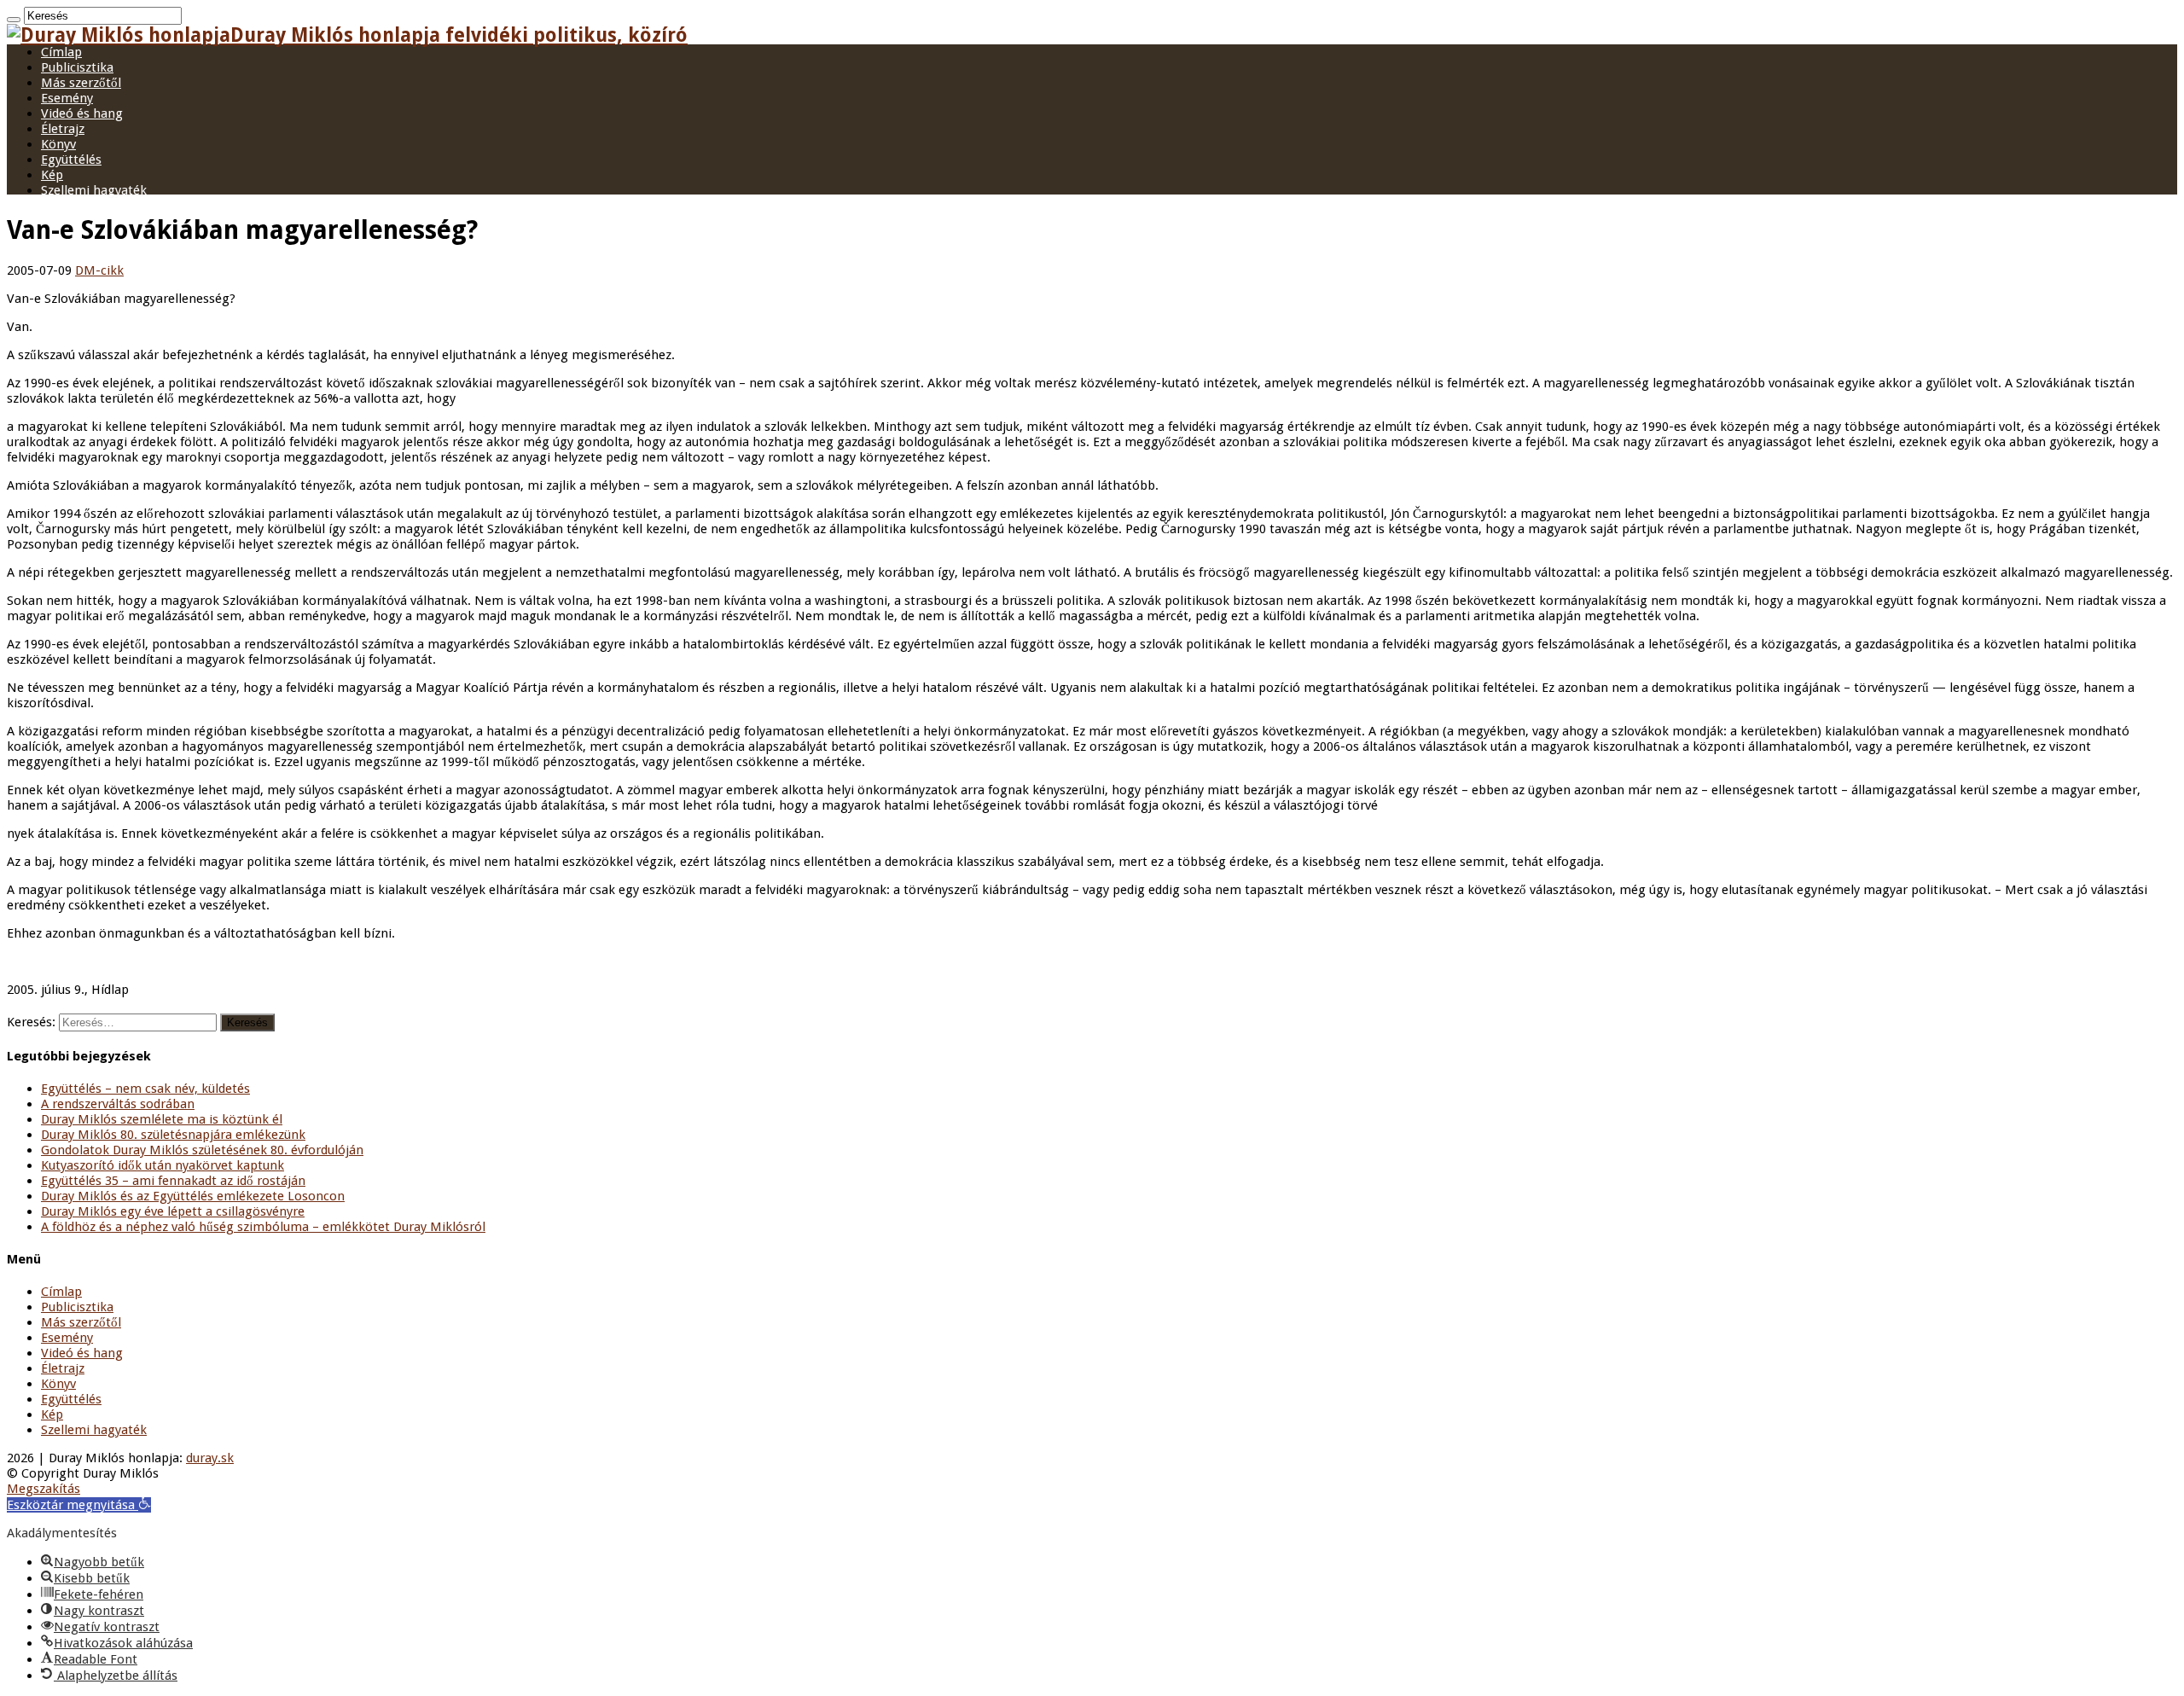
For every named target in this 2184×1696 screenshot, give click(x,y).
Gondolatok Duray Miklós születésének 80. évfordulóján (202, 1150)
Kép (52, 175)
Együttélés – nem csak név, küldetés (145, 1089)
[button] (79, 1505)
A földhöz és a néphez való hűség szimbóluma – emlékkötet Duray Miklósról (263, 1227)
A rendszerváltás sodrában (118, 1104)
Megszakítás (44, 1489)
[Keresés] (14, 20)
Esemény (67, 98)
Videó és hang (82, 113)
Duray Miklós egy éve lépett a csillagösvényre (173, 1211)
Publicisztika (77, 67)
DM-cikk (99, 270)
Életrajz (63, 129)
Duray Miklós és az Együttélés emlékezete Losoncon (193, 1196)
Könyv (58, 144)
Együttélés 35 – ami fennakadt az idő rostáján (173, 1181)
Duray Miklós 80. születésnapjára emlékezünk (173, 1135)
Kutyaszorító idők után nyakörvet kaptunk (163, 1165)
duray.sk (210, 1458)
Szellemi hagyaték (94, 190)
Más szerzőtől (81, 83)
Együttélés (71, 160)
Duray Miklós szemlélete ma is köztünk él (162, 1119)
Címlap (61, 52)
